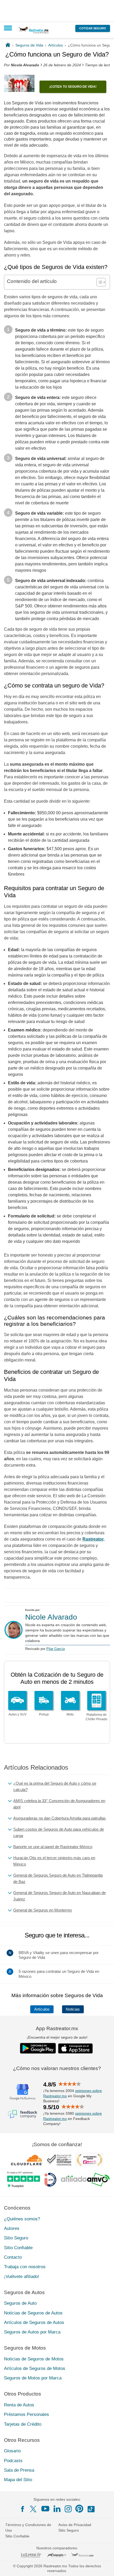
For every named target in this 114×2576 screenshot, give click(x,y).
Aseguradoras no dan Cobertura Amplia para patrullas (60, 1818)
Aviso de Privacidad (75, 2525)
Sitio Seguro (16, 2238)
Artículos (42, 2009)
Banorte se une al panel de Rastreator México (53, 1847)
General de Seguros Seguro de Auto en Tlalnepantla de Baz (58, 1878)
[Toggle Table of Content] (98, 282)
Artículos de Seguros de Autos (34, 2322)
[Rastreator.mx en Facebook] (23, 2509)
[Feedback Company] (23, 2114)
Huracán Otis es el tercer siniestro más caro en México (54, 1861)
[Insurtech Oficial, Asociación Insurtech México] (50, 2180)
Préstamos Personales (27, 2414)
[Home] (8, 45)
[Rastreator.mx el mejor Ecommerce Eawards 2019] (89, 2160)
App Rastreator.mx (57, 2028)
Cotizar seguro (93, 28)
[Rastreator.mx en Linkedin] (57, 2509)
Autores (12, 2228)
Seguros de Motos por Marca (33, 2378)
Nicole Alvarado (51, 1617)
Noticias (73, 2009)
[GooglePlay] (38, 2048)
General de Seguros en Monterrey (43, 1910)
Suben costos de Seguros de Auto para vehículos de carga (59, 1832)
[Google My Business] (23, 2091)
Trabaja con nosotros (25, 2267)
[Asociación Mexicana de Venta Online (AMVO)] (85, 2180)
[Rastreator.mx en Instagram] (68, 2509)
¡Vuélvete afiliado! (22, 2276)
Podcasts (13, 2460)
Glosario (12, 2451)
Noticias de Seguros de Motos (34, 2359)
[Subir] (104, 2566)
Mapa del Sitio (18, 2480)
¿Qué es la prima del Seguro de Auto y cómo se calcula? (55, 1786)
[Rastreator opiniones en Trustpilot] (23, 2180)
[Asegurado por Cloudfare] (27, 2160)
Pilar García (56, 1649)
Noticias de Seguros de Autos (33, 2313)
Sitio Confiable (18, 2247)
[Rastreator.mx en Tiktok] (91, 2509)
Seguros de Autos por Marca (32, 2332)
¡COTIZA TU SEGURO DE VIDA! (73, 87)
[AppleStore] (76, 2048)
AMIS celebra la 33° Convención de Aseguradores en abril (59, 1804)
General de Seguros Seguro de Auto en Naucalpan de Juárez (60, 1896)
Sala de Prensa (19, 2470)
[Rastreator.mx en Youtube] (45, 2509)
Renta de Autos (19, 2405)
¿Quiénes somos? (22, 2219)
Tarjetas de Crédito (23, 2424)
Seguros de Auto (20, 2303)
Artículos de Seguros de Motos (35, 2368)
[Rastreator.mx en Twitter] (34, 2509)
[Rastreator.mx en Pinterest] (79, 2509)
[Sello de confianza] (59, 2160)
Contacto (13, 2257)
